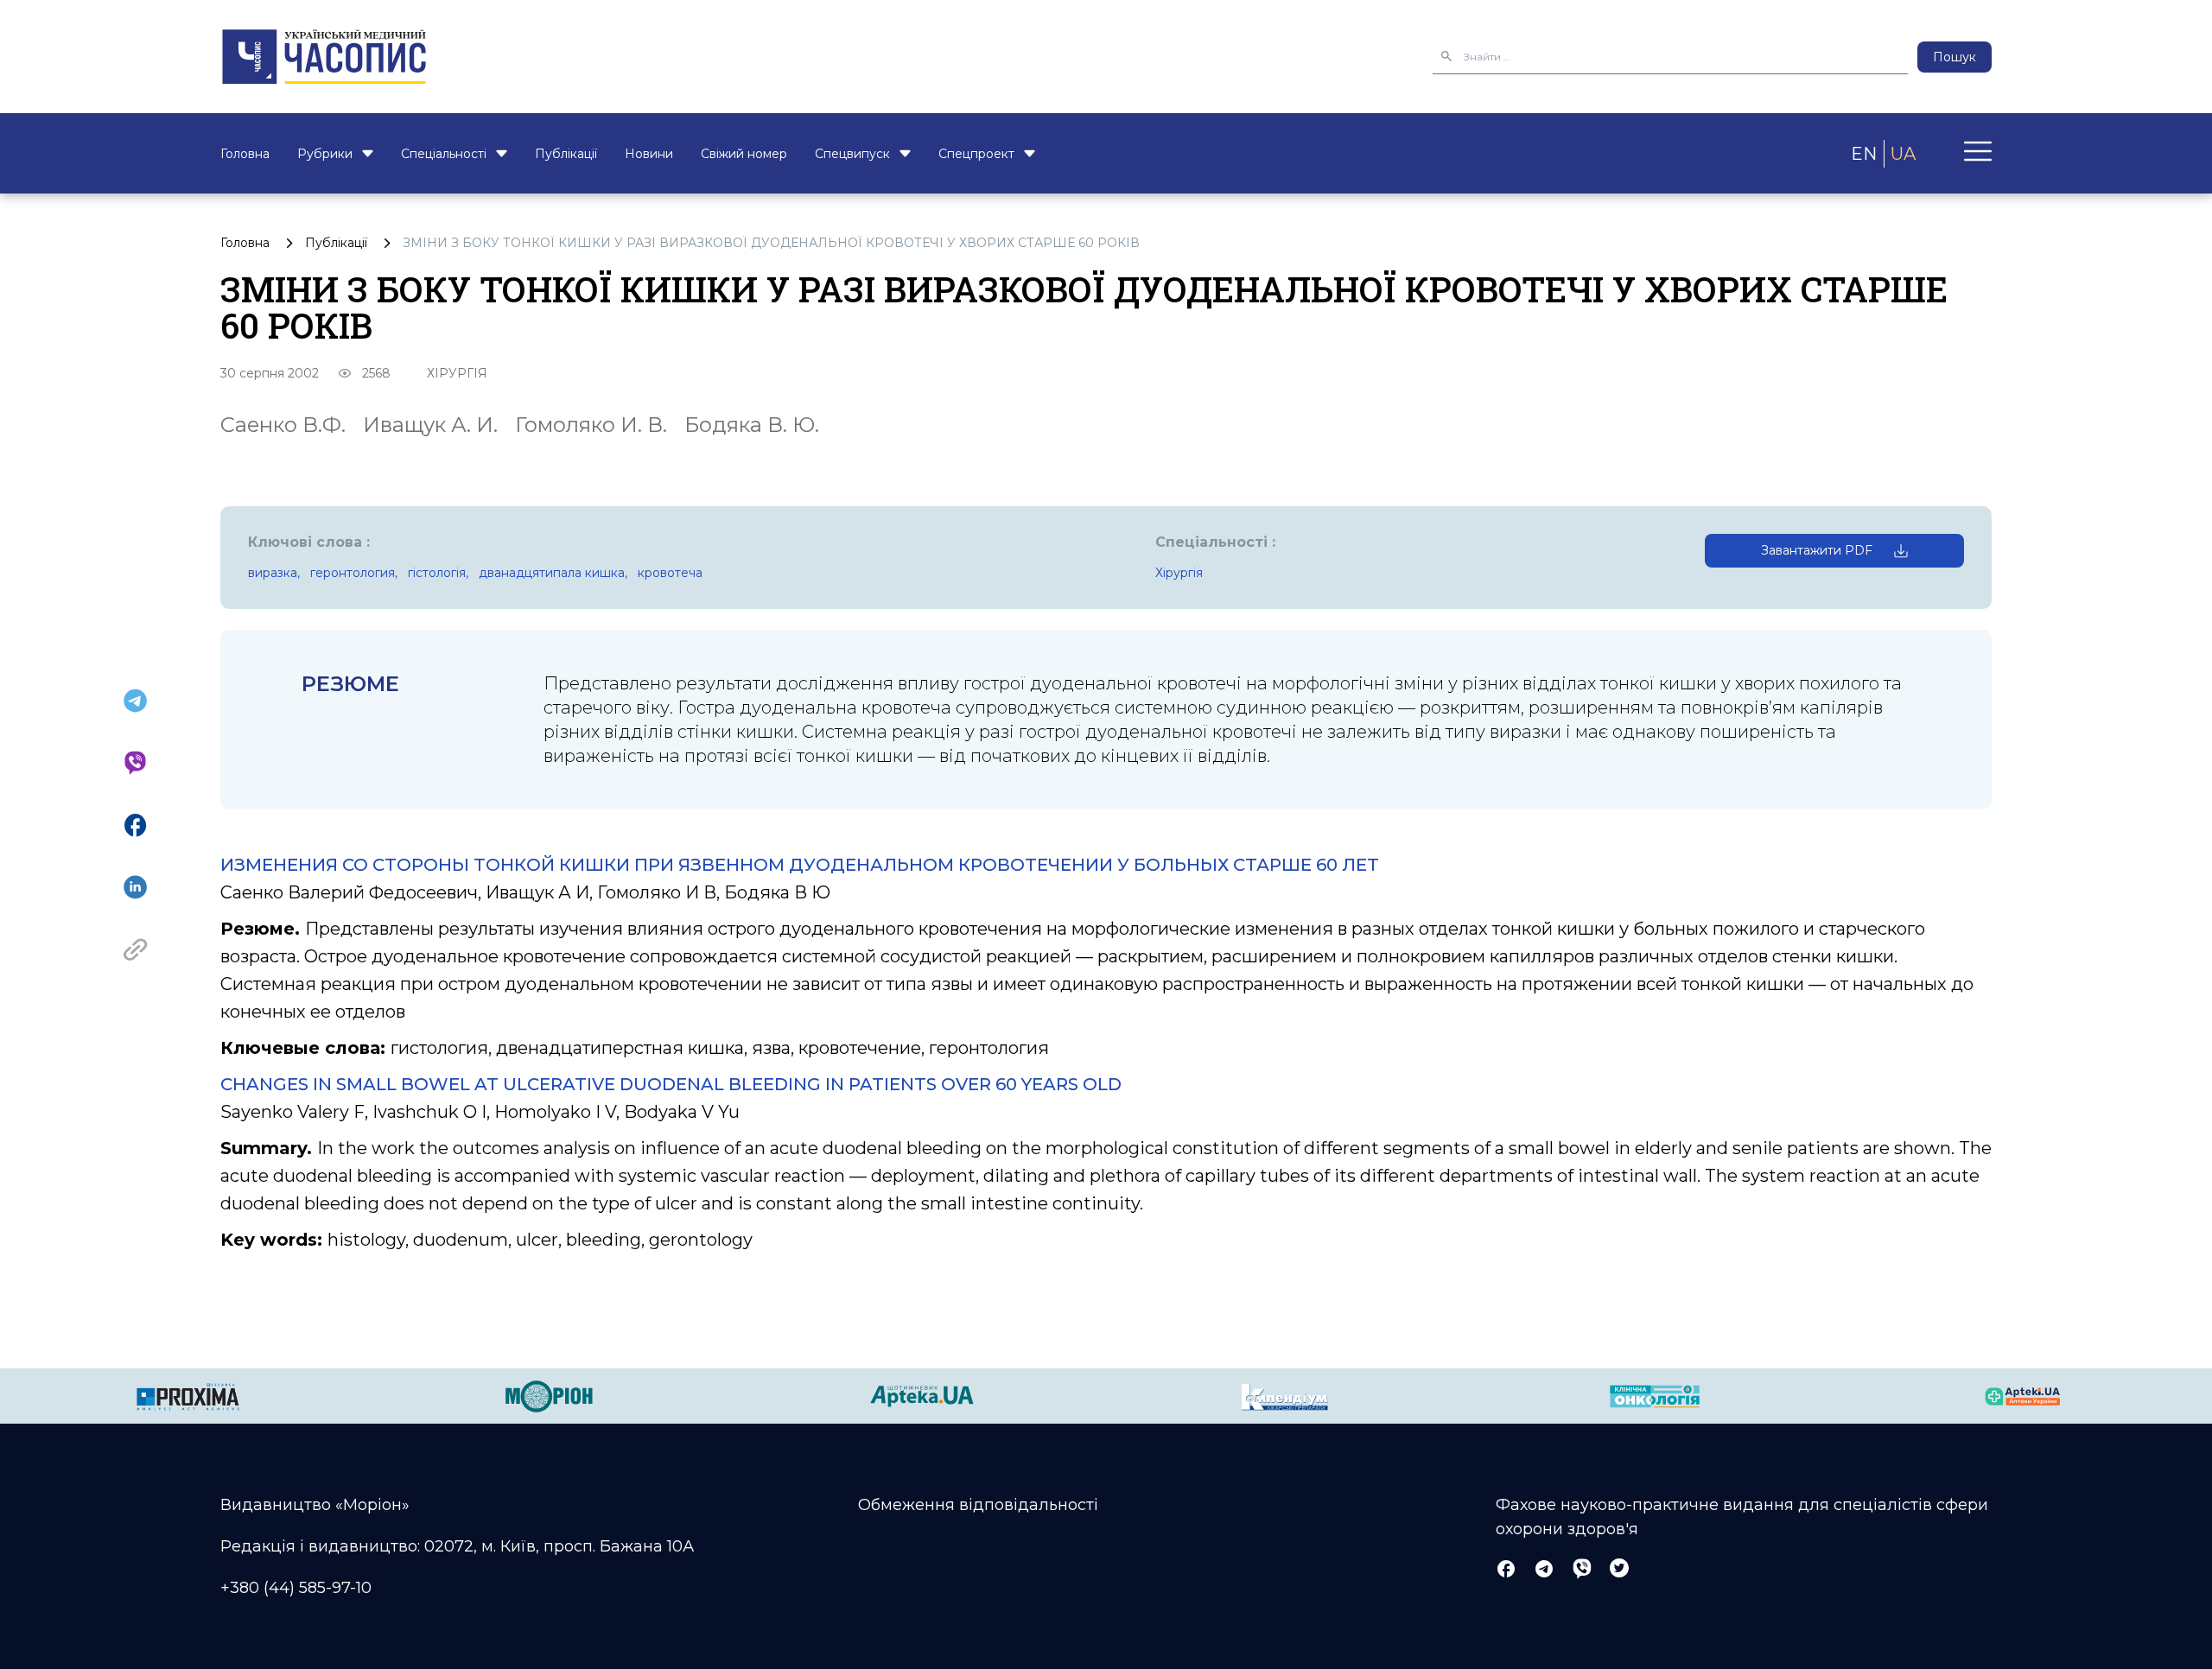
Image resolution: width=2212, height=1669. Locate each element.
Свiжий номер (744, 154)
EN (1864, 154)
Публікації (566, 154)
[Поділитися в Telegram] (135, 701)
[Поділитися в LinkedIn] (135, 887)
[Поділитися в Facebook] (135, 825)
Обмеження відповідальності (978, 1505)
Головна (245, 154)
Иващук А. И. (430, 425)
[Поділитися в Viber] (135, 763)
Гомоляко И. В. (591, 425)
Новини (649, 154)
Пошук (1955, 57)
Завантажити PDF (1817, 550)
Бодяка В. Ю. (752, 425)
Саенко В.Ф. (283, 425)
